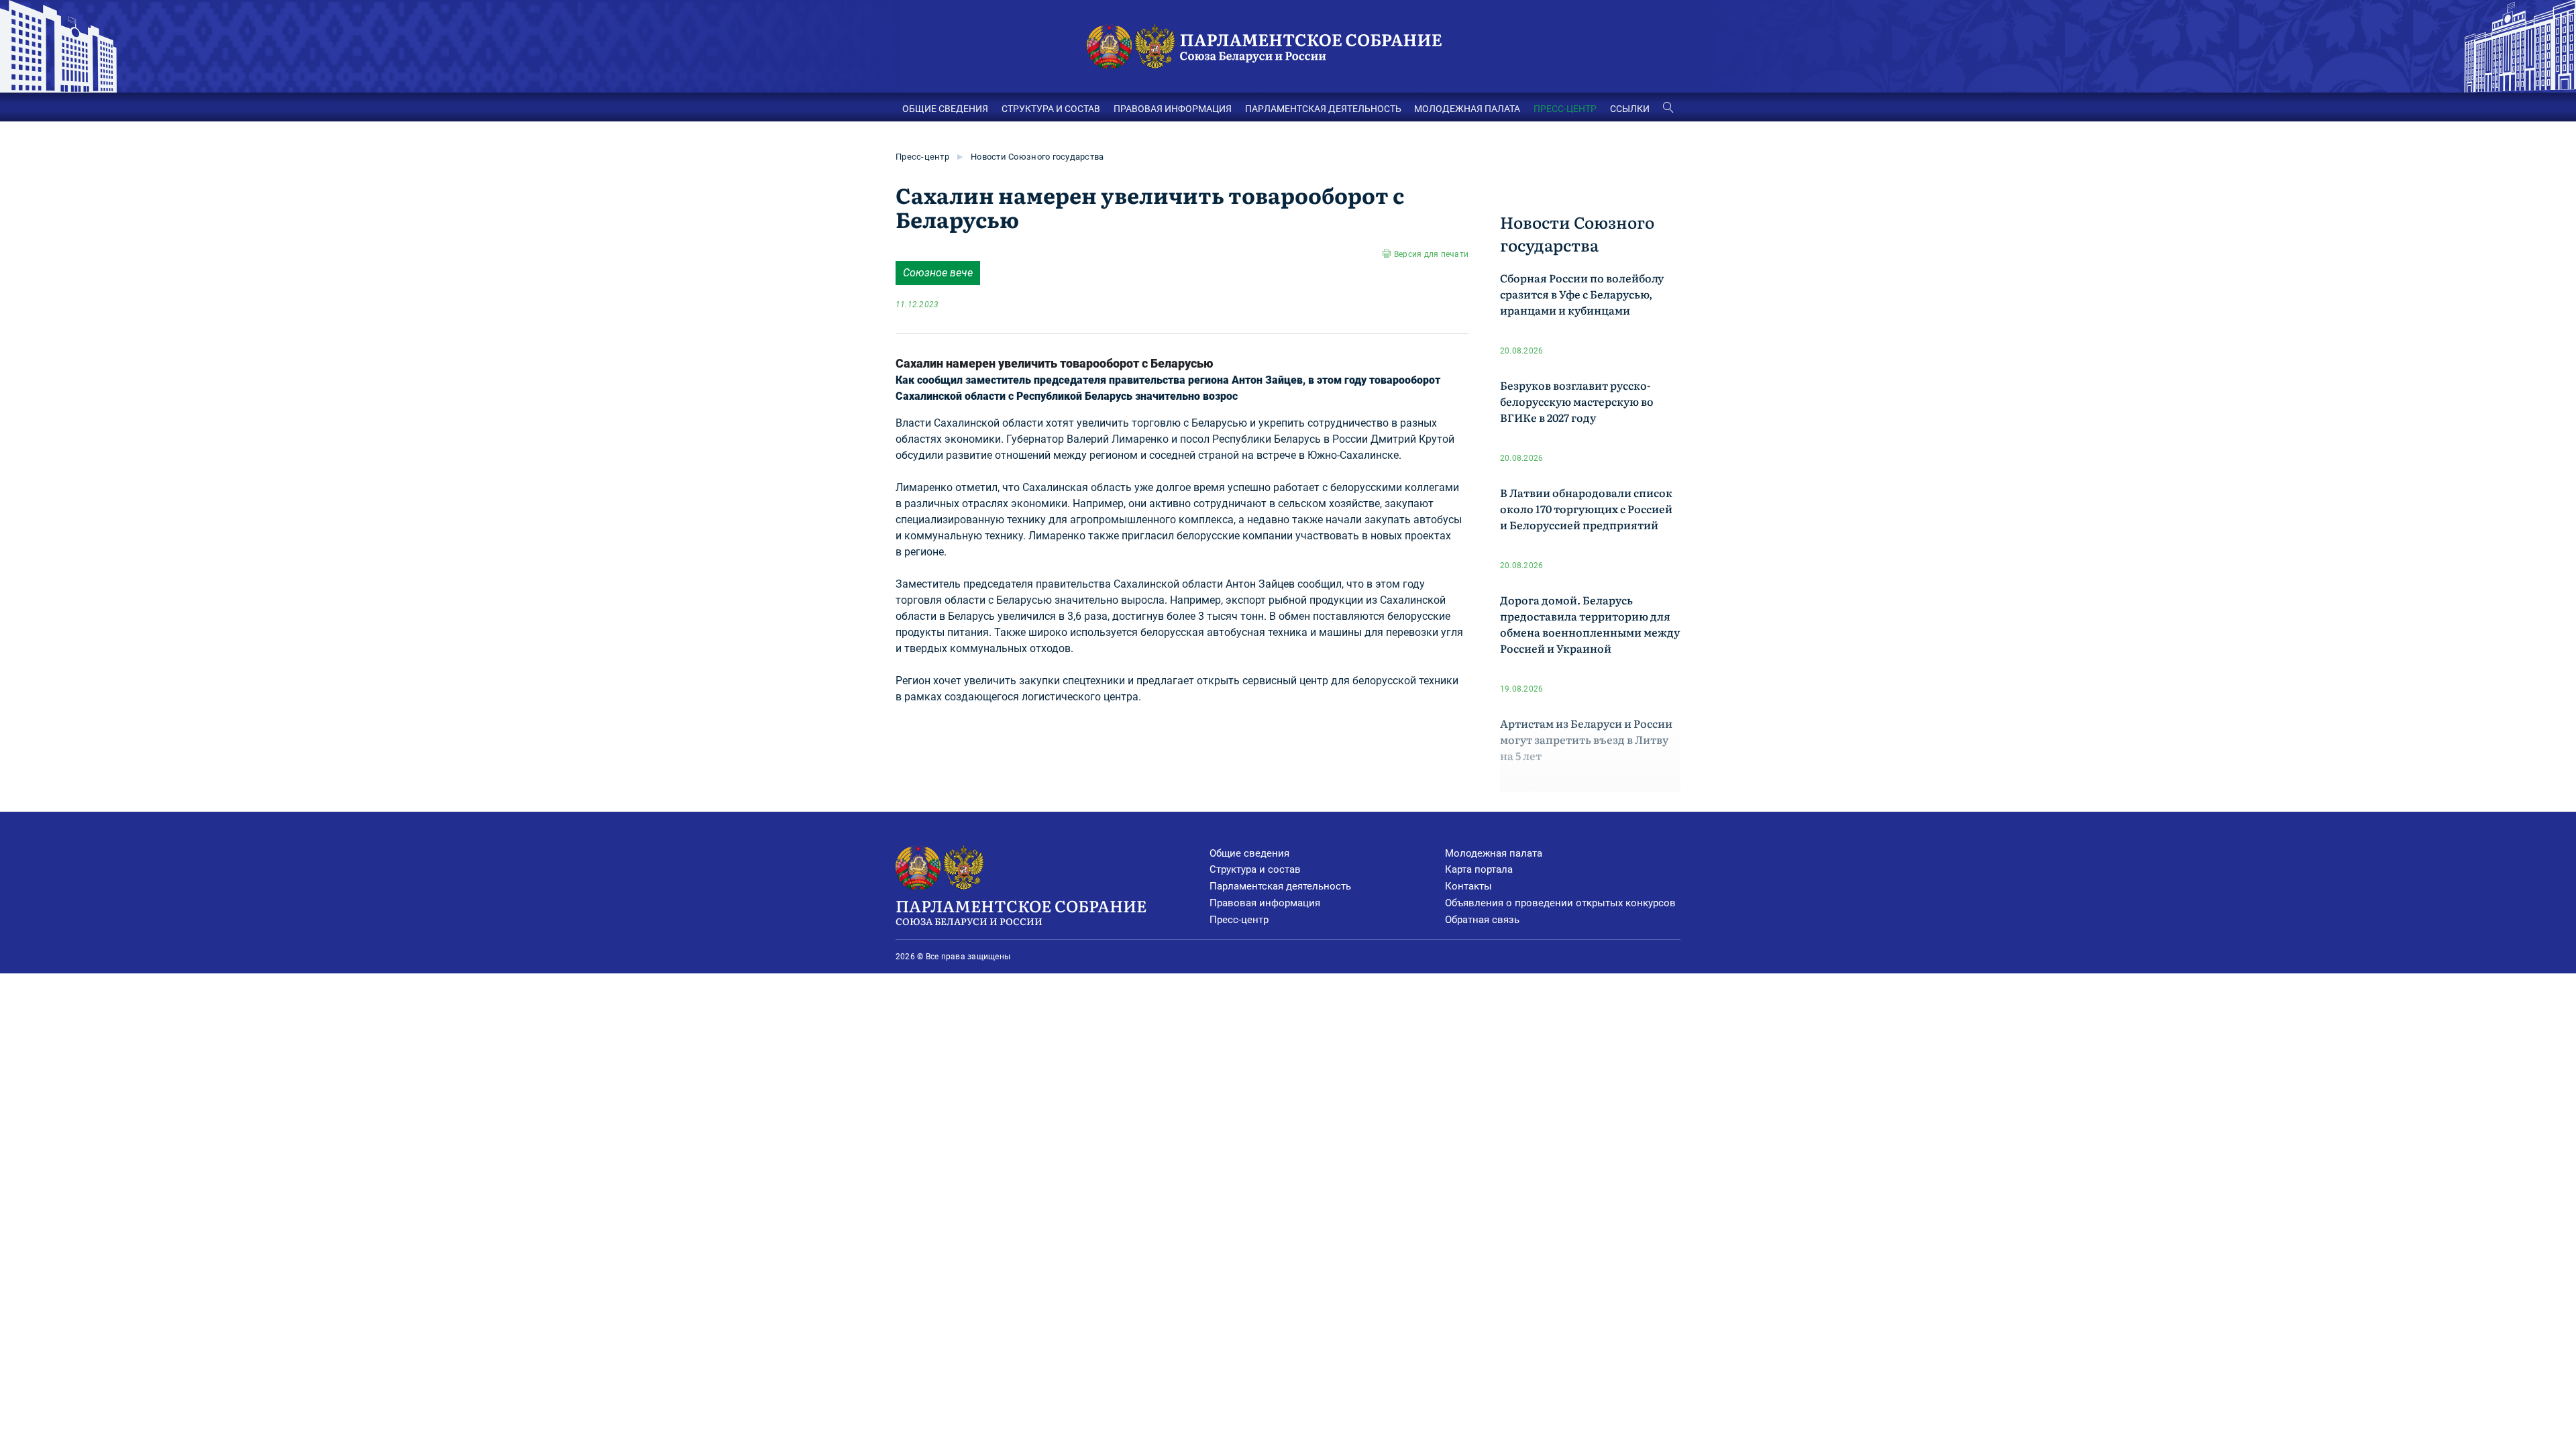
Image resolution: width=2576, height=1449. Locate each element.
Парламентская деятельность (1280, 886)
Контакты (1468, 886)
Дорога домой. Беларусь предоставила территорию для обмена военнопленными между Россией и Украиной (1590, 624)
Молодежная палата (1494, 853)
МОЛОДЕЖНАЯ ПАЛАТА (1467, 109)
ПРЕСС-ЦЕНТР (1565, 109)
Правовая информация (1265, 903)
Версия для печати (1431, 254)
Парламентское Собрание (1021, 911)
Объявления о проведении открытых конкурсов (1560, 903)
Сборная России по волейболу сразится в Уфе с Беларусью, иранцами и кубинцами (1582, 294)
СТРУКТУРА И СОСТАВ (1051, 109)
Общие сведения (1249, 853)
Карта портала (1479, 869)
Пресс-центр (922, 157)
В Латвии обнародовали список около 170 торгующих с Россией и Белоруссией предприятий (1586, 508)
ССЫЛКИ (1630, 109)
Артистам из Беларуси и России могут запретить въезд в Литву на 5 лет (1586, 739)
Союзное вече (938, 273)
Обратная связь (1482, 920)
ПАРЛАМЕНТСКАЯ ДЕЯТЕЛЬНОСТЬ (1323, 109)
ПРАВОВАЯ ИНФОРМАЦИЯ (1173, 109)
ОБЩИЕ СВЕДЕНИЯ (945, 109)
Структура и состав (1255, 869)
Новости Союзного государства (1037, 157)
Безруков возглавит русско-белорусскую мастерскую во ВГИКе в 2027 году (1577, 401)
